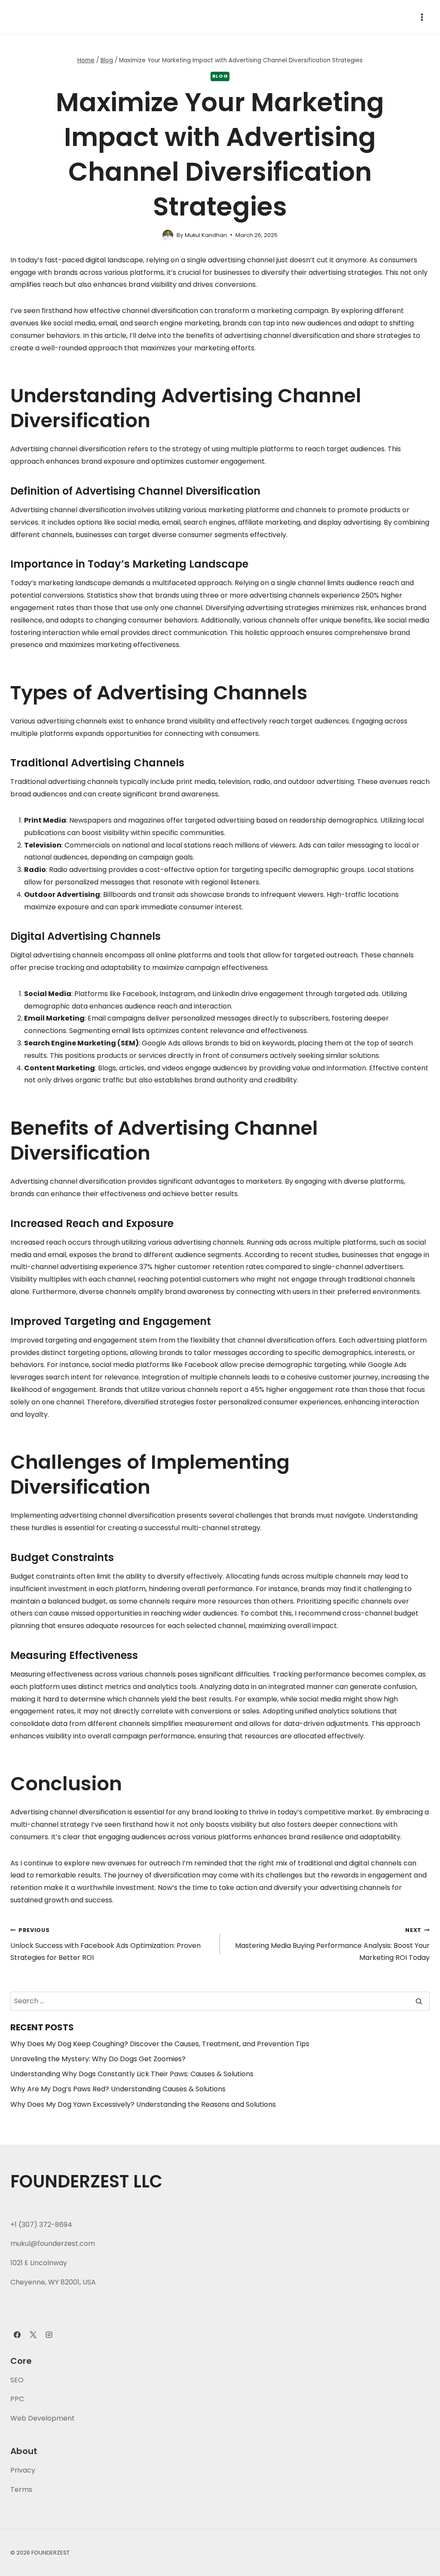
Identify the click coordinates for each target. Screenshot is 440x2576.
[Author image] (168, 235)
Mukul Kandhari (206, 235)
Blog (220, 76)
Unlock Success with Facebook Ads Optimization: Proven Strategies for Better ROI (105, 1945)
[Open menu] (422, 17)
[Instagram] (49, 2335)
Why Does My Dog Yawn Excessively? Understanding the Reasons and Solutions (143, 2104)
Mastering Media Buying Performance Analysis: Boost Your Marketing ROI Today (332, 1945)
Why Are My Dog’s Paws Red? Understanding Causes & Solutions (118, 2089)
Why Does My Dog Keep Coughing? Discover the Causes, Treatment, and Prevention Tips (160, 2044)
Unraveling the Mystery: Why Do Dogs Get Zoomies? (98, 2059)
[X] (33, 2335)
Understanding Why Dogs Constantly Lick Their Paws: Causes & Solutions (132, 2074)
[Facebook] (17, 2335)
